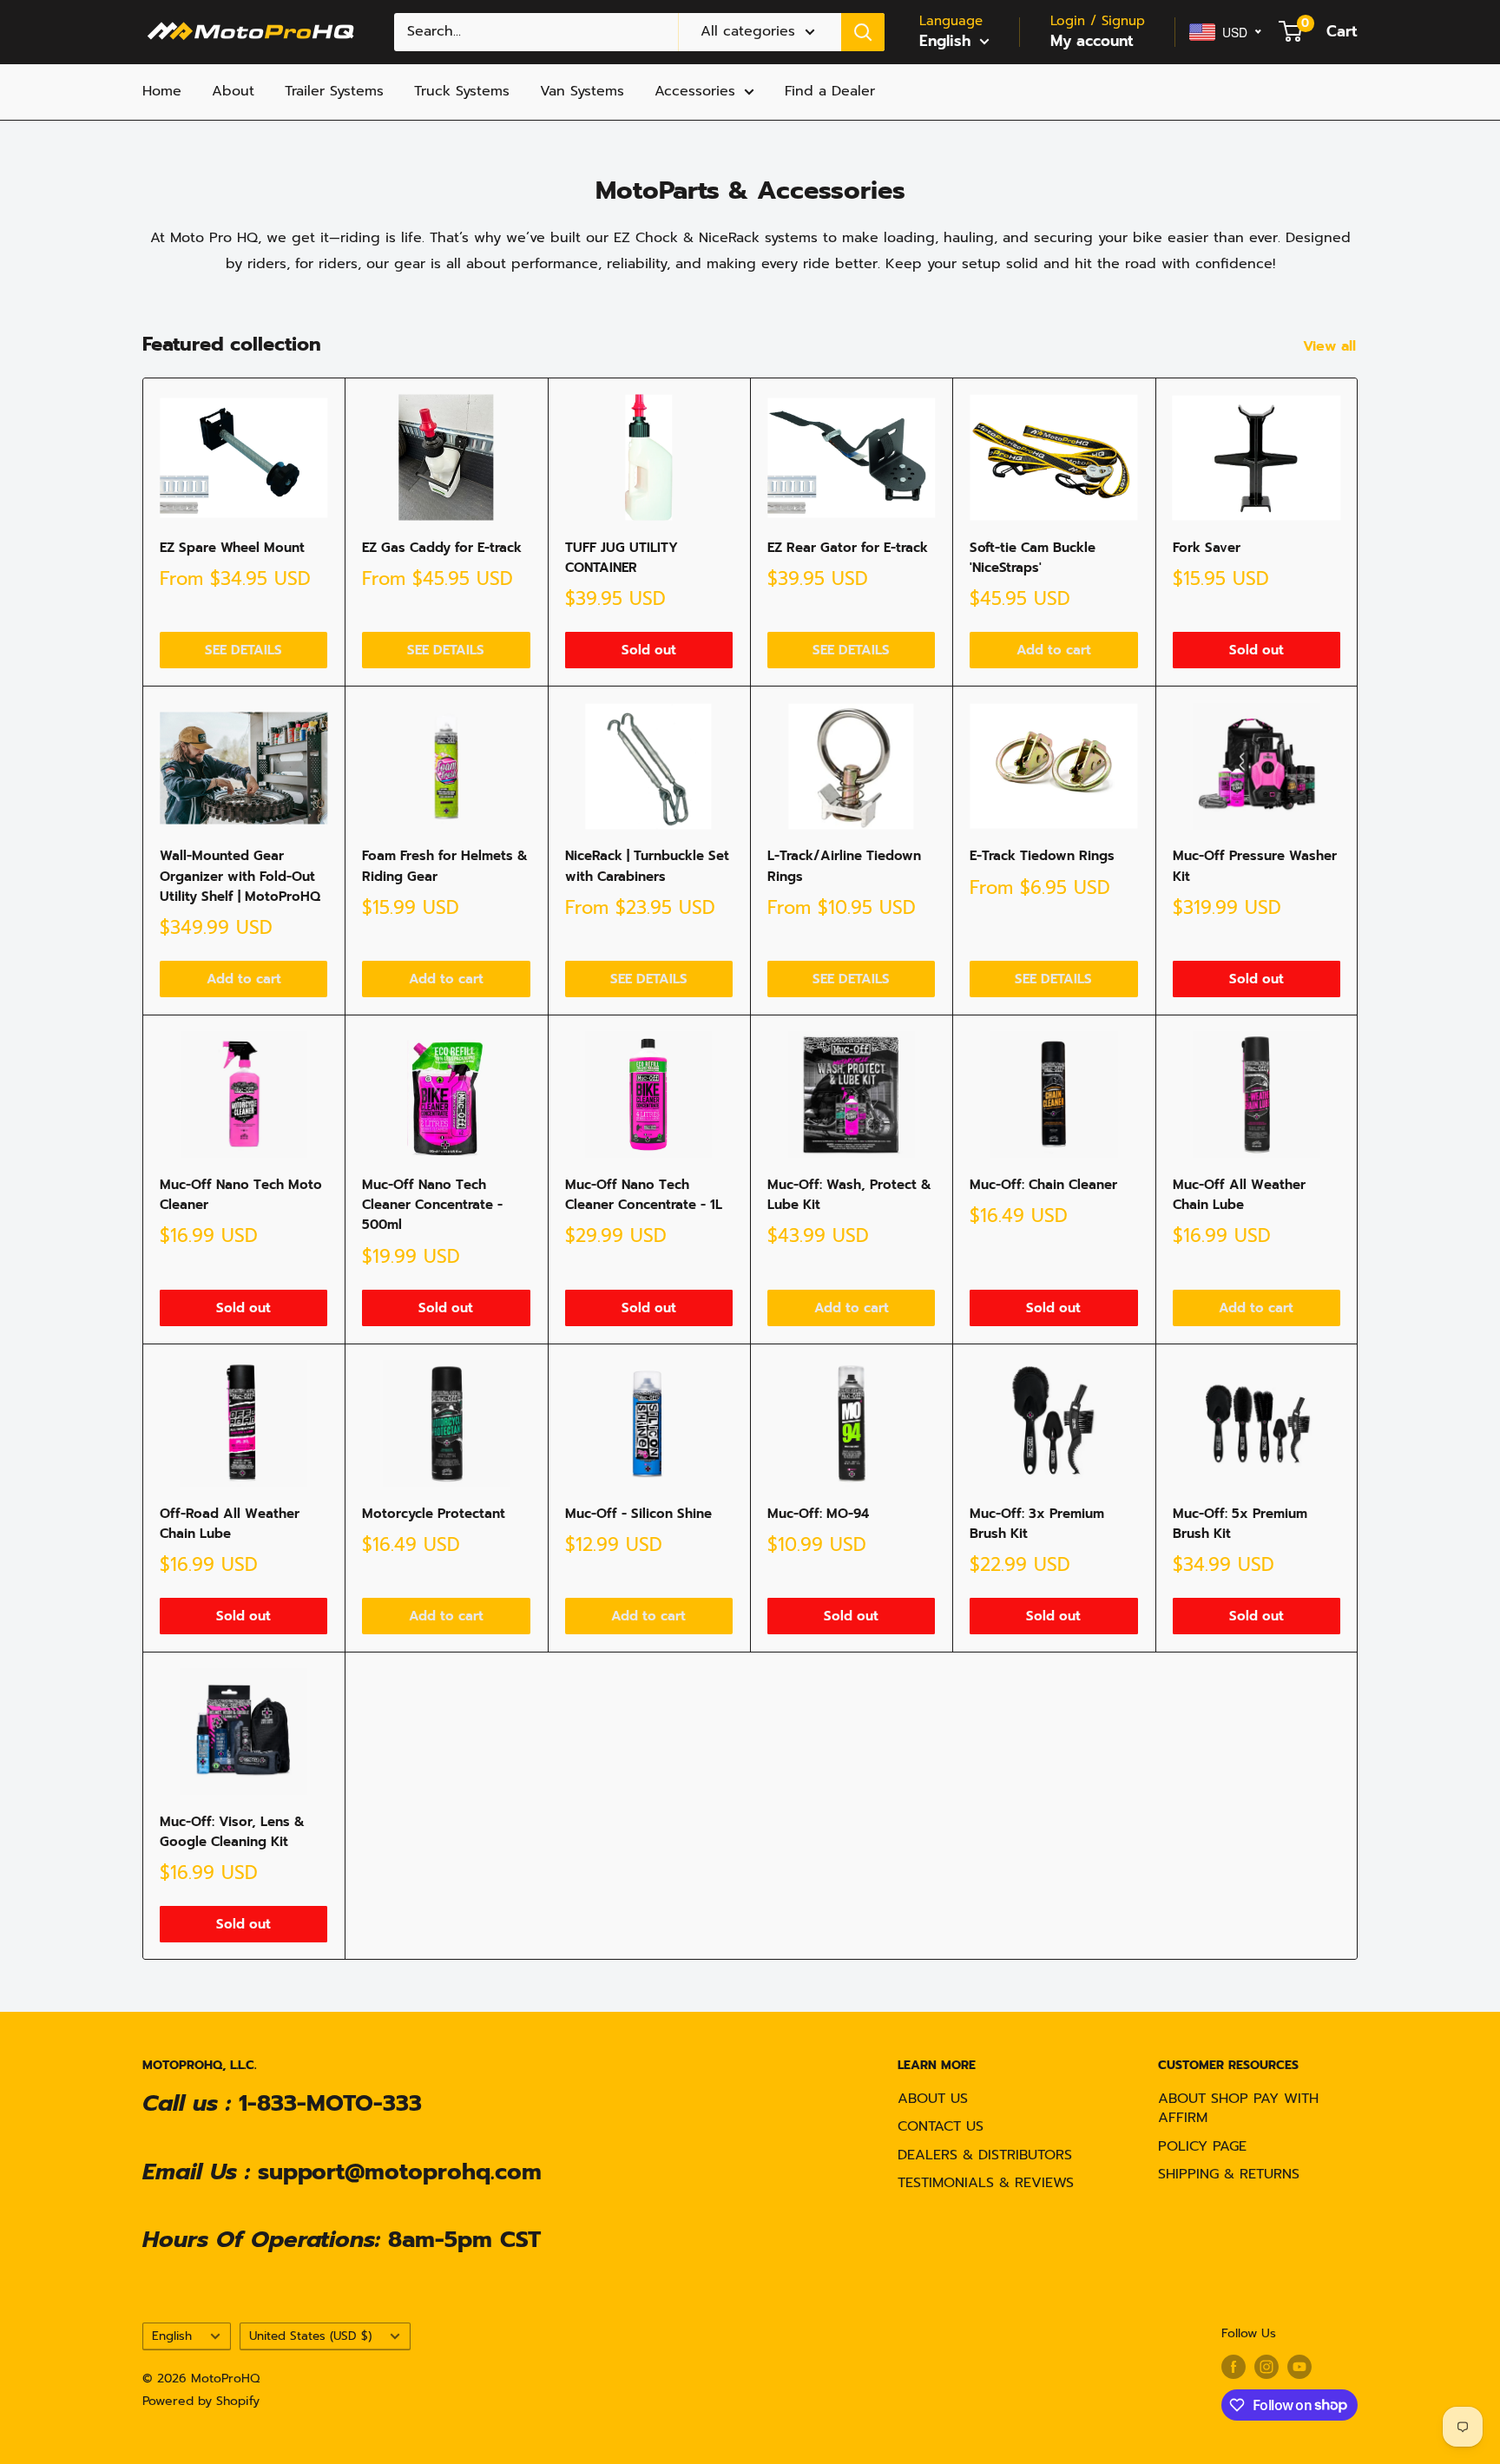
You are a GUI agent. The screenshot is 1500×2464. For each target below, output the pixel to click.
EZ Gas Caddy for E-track (442, 548)
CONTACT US (941, 2126)
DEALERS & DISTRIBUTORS (985, 2155)
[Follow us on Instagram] (1266, 2367)
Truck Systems (462, 91)
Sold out (649, 650)
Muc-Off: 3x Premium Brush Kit (1037, 1524)
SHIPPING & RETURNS (1229, 2174)
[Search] (863, 32)
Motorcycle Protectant (434, 1514)
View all (1332, 346)
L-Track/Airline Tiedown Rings (844, 866)
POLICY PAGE (1202, 2146)
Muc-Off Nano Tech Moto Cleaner (241, 1195)
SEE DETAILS (243, 650)
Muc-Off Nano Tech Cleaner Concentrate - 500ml (432, 1205)
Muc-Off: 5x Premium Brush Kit (1240, 1524)
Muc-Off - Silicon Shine (638, 1514)
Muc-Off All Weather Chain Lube (1239, 1195)
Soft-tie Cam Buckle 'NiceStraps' (1033, 558)
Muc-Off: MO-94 (818, 1514)
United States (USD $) (310, 2336)
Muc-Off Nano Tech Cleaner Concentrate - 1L (644, 1195)
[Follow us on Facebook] (1234, 2367)
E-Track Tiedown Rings (1042, 856)
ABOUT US (933, 2099)
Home (162, 91)
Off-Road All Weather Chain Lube (230, 1524)
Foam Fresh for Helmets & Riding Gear (445, 866)
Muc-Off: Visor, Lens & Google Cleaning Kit (232, 1832)
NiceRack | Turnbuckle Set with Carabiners (647, 866)
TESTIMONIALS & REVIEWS (986, 2183)
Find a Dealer (830, 91)
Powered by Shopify (201, 2401)
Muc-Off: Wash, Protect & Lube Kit (849, 1195)
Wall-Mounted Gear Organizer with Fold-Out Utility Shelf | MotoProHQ (240, 876)
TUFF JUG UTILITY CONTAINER (622, 558)
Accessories (695, 91)
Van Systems (582, 91)
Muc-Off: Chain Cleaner (1043, 1185)
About (233, 91)
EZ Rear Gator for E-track (848, 548)
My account (1092, 41)
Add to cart (1054, 650)
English (172, 2336)
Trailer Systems (334, 91)
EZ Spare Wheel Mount (232, 548)
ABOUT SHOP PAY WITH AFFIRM (1238, 2108)
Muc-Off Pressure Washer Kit (1255, 866)
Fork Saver (1207, 548)
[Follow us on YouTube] (1299, 2367)
